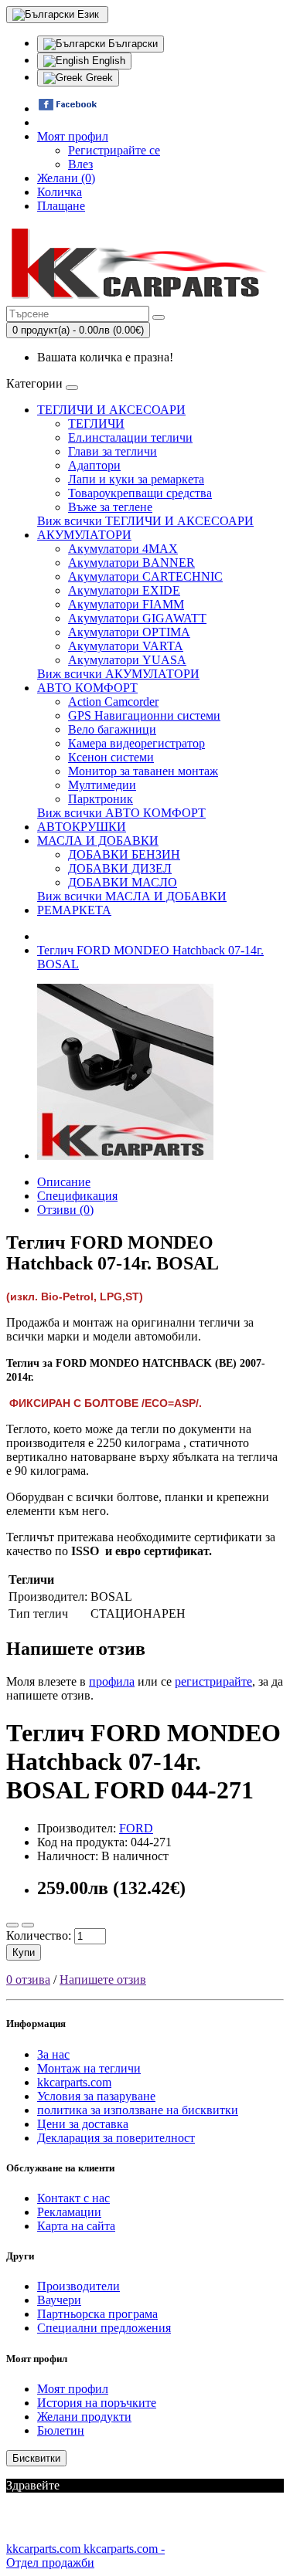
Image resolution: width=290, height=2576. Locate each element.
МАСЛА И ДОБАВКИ (98, 841)
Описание (64, 1182)
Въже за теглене (110, 507)
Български (131, 44)
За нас (53, 2054)
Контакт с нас (73, 2198)
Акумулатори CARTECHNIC (145, 576)
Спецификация (77, 1196)
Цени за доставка (83, 2124)
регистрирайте (213, 1681)
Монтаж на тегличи (89, 2068)
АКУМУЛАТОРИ (84, 535)
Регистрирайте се (114, 150)
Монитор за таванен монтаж (143, 771)
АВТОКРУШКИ (82, 827)
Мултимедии (102, 785)
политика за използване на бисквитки (138, 2110)
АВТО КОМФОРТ (87, 688)
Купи (24, 1952)
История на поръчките (97, 2403)
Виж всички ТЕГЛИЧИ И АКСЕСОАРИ (145, 521)
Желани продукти (84, 2417)
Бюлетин (61, 2430)
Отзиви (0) (65, 1210)
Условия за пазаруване (96, 2096)
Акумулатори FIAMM (126, 604)
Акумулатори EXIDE (124, 590)
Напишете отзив (103, 1979)
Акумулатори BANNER (131, 563)
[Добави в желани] (12, 1925)
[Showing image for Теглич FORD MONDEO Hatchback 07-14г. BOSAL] (125, 1156)
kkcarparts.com (74, 2082)
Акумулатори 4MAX (123, 549)
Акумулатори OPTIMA (129, 632)
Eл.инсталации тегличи (130, 437)
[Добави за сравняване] (28, 1925)
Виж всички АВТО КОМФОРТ (121, 813)
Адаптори (94, 465)
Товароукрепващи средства (140, 493)
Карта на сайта (76, 2226)
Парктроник (101, 799)
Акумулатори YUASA (127, 660)
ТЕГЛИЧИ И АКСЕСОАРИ (111, 410)
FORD (136, 1828)
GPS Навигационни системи (144, 715)
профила (112, 1681)
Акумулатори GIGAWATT (137, 618)
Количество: (39, 1935)
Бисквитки (36, 2458)
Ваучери (59, 2300)
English (107, 61)
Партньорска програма (97, 2314)
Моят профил (73, 2389)
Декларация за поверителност (116, 2138)
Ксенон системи (111, 757)
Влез (80, 164)
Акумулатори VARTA (126, 646)
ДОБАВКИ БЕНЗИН (124, 854)
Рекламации (69, 2212)
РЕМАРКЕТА (74, 910)
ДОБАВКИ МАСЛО (123, 882)
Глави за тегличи (113, 451)
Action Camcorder (113, 702)
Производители (78, 2286)
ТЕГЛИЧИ (96, 424)
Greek (98, 78)
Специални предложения (104, 2328)
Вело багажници (112, 729)
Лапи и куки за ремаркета (136, 479)
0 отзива (28, 1979)
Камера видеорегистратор (136, 743)
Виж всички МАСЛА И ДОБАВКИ (132, 896)
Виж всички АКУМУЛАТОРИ (118, 674)
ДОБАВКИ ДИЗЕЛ (120, 868)
